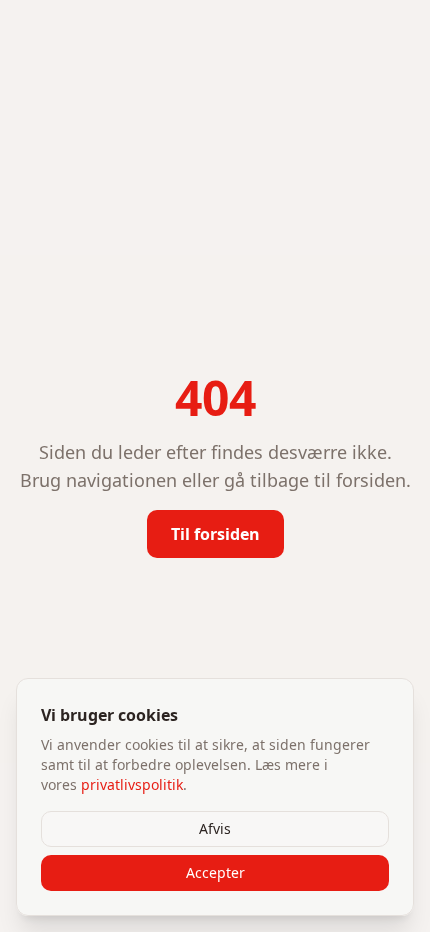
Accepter (215, 872)
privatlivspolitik (132, 784)
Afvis (215, 828)
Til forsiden (215, 534)
